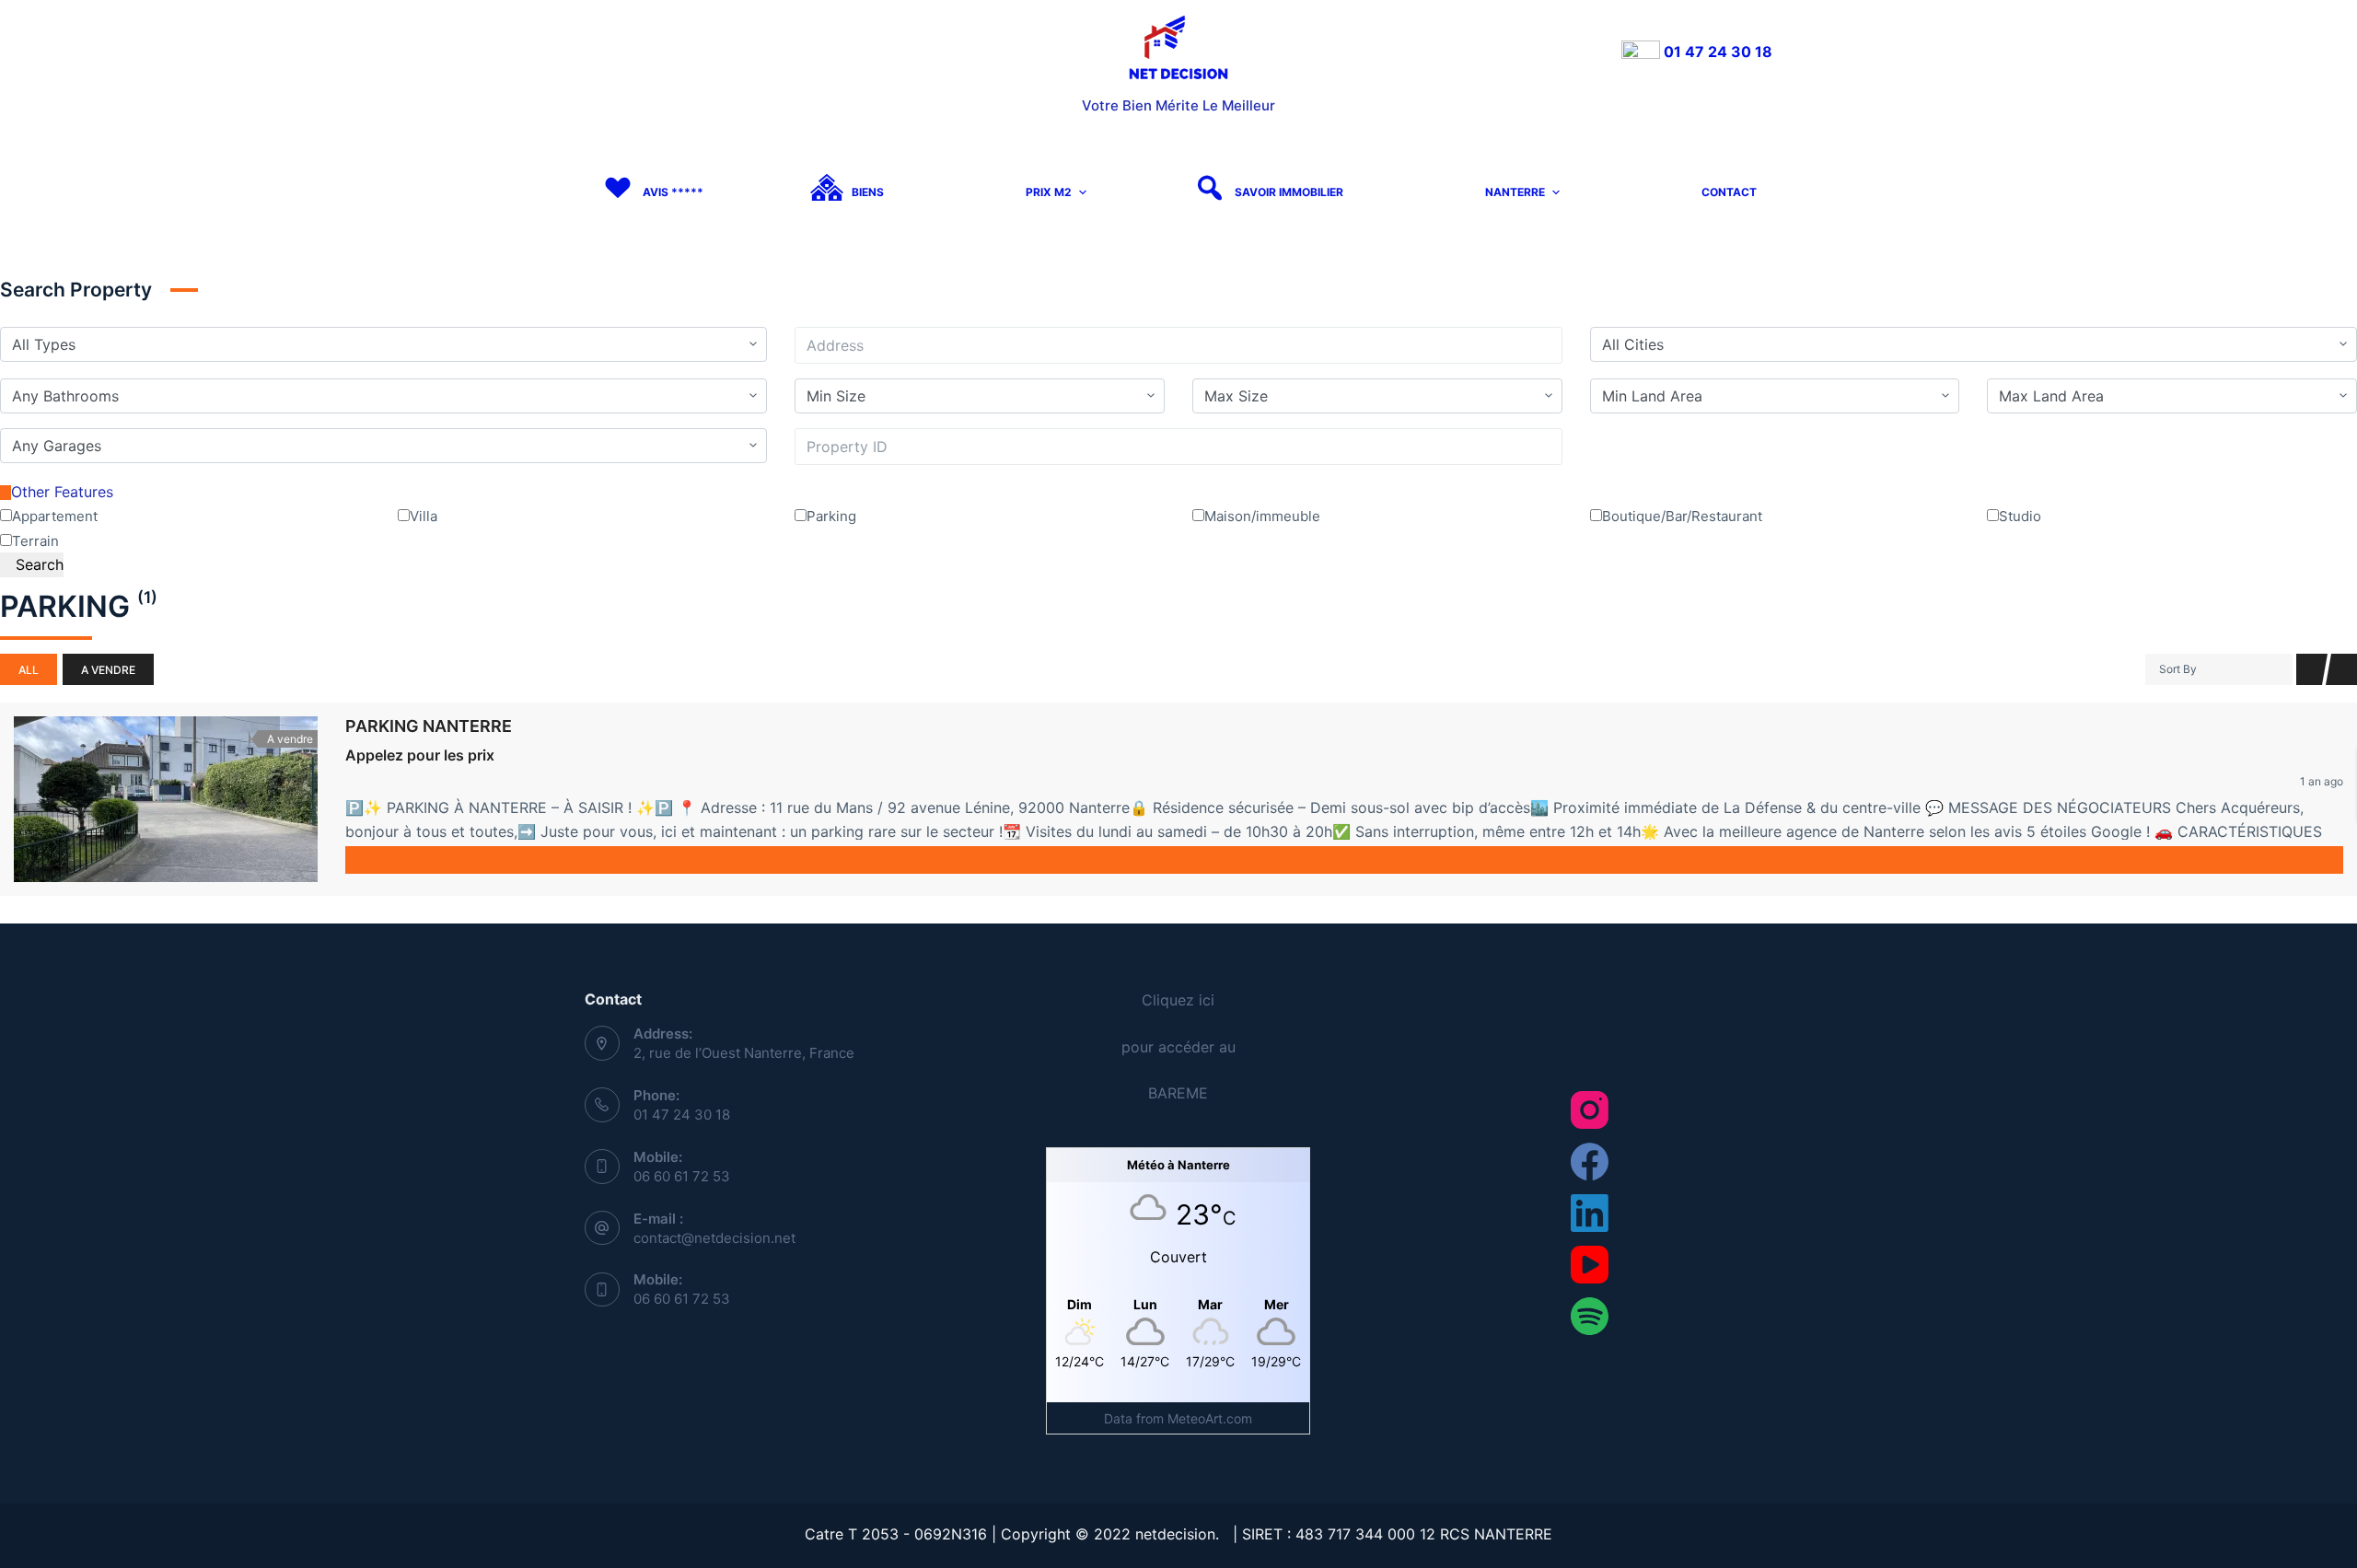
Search (37, 564)
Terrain (35, 541)
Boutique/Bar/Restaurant (1682, 516)
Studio (2020, 516)
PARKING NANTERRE (429, 726)
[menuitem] (652, 193)
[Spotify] (1590, 1316)
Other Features (62, 492)
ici (1207, 1000)
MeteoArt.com (1210, 1418)
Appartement (55, 516)
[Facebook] (1590, 1161)
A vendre (108, 670)
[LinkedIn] (1590, 1213)
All (29, 670)
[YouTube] (1590, 1265)
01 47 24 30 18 (1716, 52)
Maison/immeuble (1262, 516)
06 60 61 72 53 (682, 1176)
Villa (424, 516)
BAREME (1178, 1093)
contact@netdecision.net (714, 1238)
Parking (831, 516)
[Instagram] (1590, 1110)
